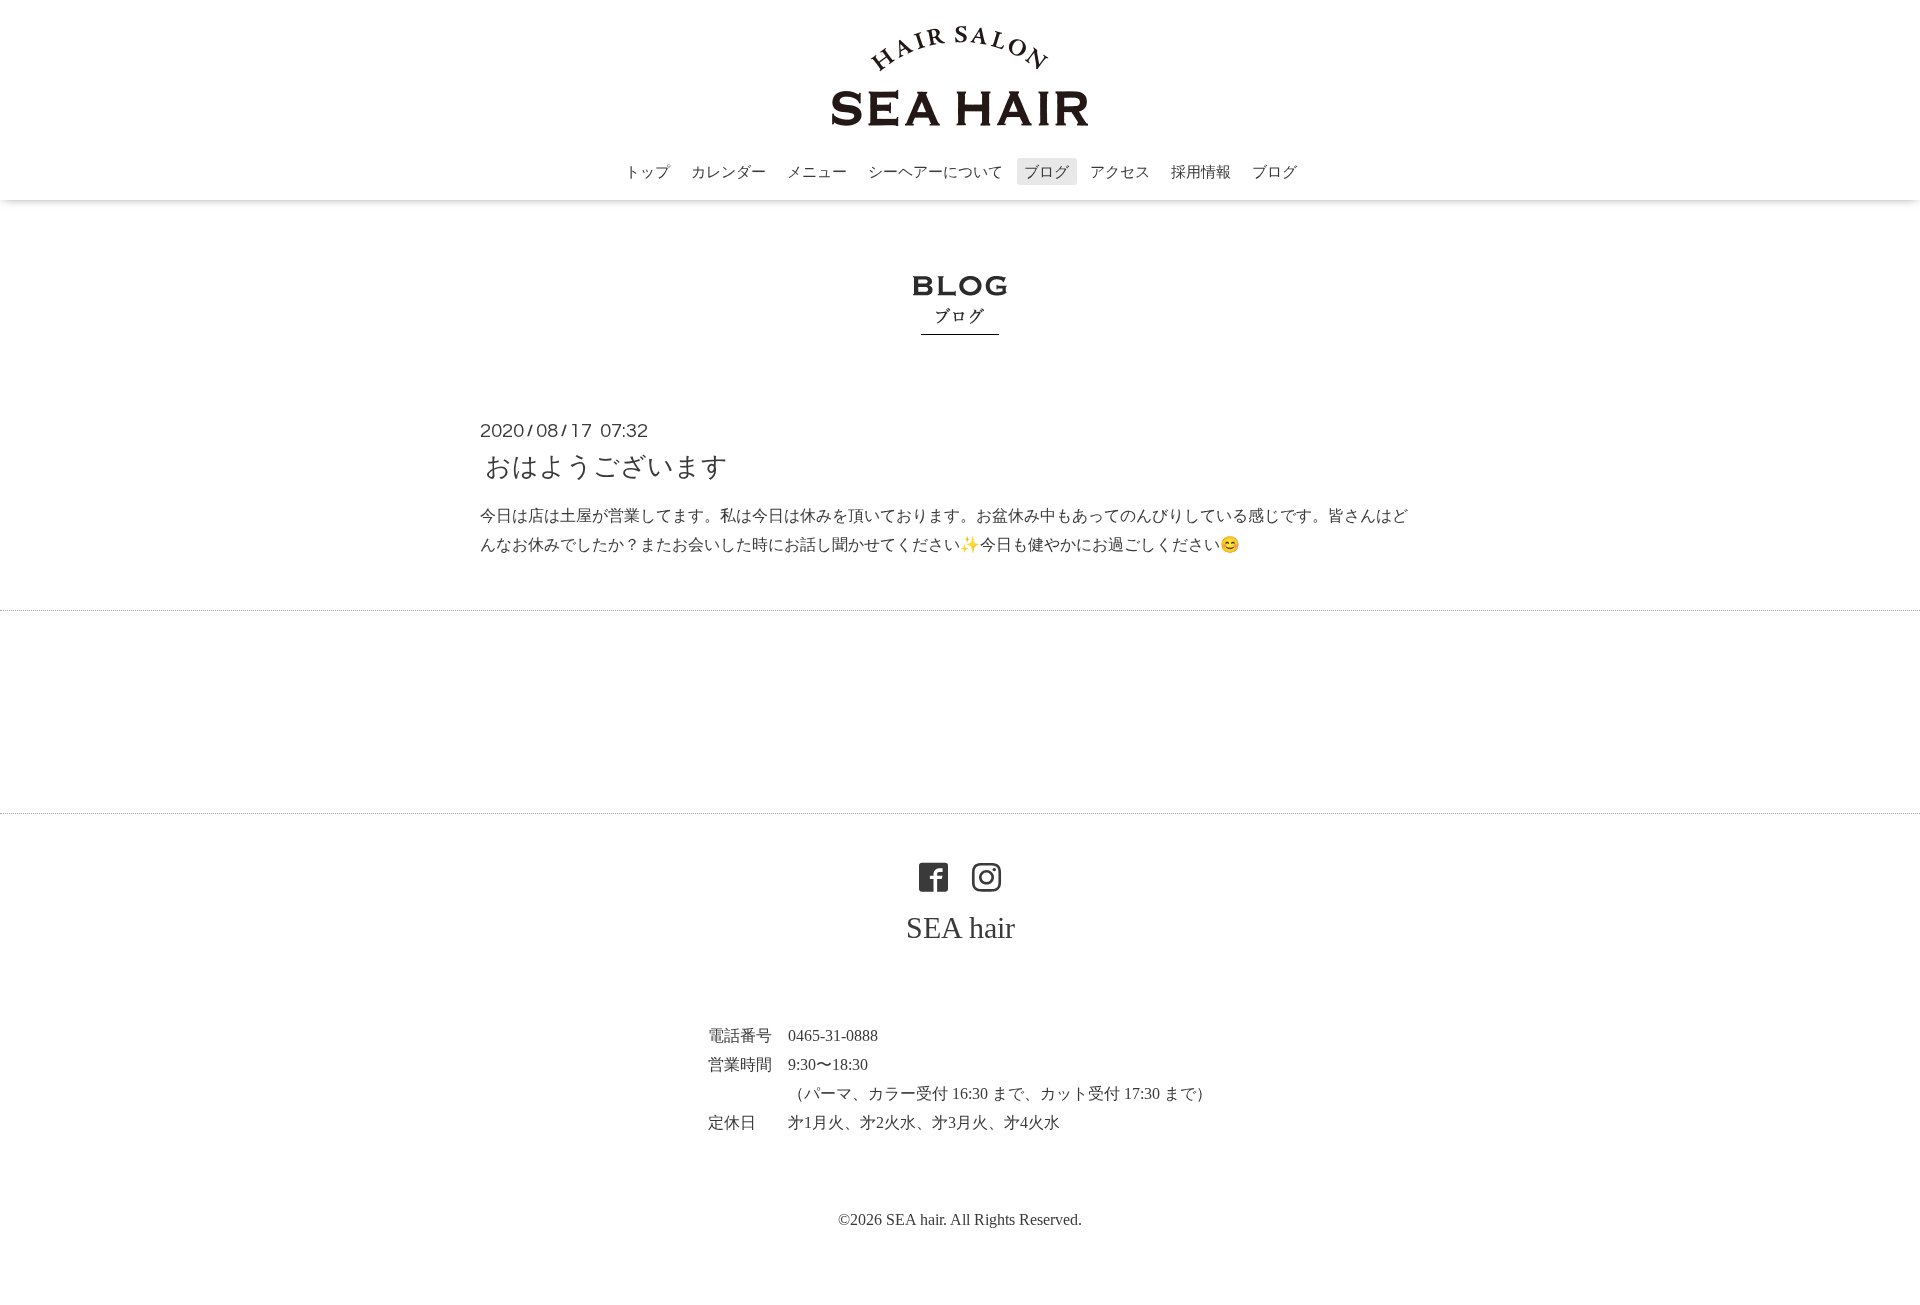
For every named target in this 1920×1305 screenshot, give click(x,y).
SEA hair (960, 927)
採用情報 (1201, 172)
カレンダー (728, 172)
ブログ (1046, 172)
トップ (647, 172)
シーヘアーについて (935, 172)
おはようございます (606, 466)
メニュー (817, 172)
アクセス (1120, 172)
